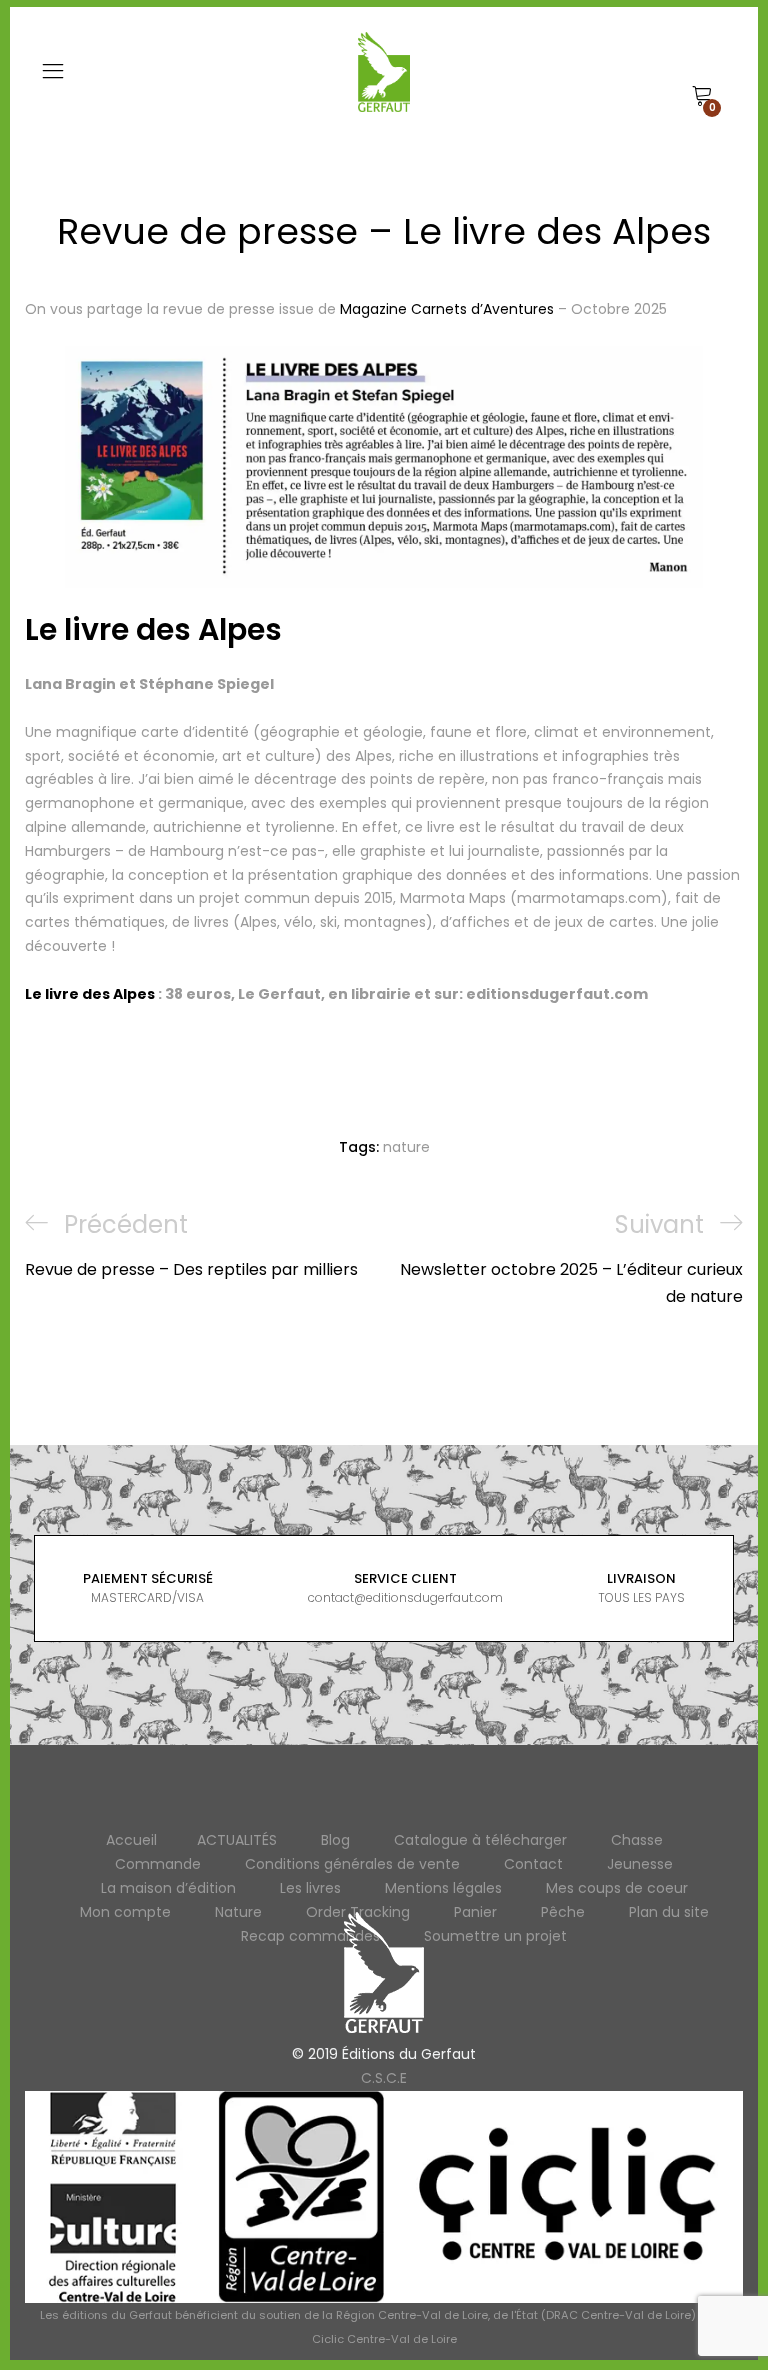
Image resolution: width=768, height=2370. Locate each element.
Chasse (637, 1840)
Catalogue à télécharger (480, 1840)
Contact (533, 1864)
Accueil (131, 1840)
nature (406, 1147)
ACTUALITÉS (237, 1840)
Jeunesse (640, 1864)
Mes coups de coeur (617, 1888)
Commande (158, 1864)
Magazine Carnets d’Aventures (447, 309)
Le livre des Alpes (153, 629)
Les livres (310, 1888)
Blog (335, 1840)
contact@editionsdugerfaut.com (405, 1597)
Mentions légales (443, 1888)
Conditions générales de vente (352, 1864)
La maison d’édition (168, 1888)
